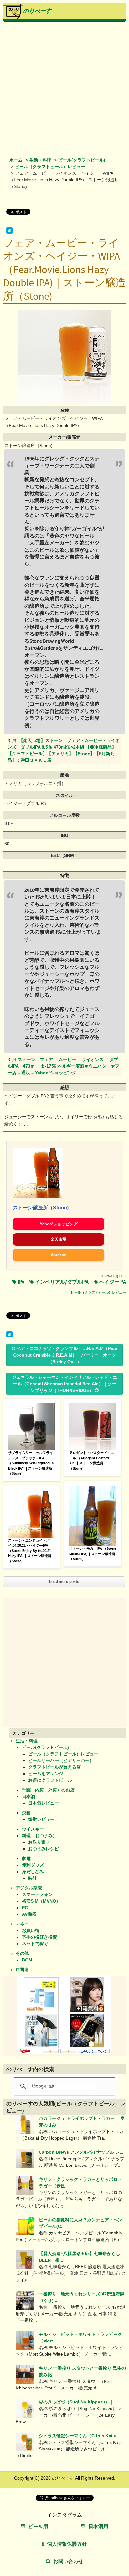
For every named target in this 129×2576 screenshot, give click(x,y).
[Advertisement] (64, 89)
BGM (27, 1960)
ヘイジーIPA (113, 1282)
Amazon (59, 1255)
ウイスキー (33, 1829)
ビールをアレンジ (46, 1774)
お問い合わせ (68, 2561)
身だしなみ (33, 1872)
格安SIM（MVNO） (41, 1901)
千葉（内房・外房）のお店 (48, 1790)
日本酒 (28, 1796)
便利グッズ (33, 1865)
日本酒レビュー (44, 1803)
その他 (22, 1953)
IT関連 (22, 1970)
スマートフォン (37, 1894)
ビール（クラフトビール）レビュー (50, 167)
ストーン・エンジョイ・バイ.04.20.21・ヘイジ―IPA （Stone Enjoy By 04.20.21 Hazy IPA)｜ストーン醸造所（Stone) (30, 1551)
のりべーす (37, 11)
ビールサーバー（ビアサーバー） (61, 1760)
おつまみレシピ (44, 1849)
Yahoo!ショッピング (59, 1224)
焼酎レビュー (41, 1819)
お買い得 (31, 1930)
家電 (26, 1858)
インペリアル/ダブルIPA (62, 1282)
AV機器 (29, 1914)
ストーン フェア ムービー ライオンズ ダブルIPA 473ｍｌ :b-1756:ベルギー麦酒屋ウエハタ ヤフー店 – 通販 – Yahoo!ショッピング (63, 1066)
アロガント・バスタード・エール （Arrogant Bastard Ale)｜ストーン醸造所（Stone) (92, 1461)
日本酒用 (98, 2526)
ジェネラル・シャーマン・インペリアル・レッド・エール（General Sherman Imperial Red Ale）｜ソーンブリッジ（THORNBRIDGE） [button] (64, 1384)
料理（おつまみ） (39, 1836)
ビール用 (38, 2526)
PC (25, 1908)
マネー (22, 1924)
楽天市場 (59, 1239)
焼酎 (26, 1813)
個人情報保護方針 (67, 2544)
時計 (33, 1878)
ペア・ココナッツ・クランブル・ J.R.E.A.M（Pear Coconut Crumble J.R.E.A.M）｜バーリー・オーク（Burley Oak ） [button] (65, 1355)
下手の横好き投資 (39, 1937)
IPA (21, 1282)
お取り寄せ (39, 1842)
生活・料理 (40, 160)
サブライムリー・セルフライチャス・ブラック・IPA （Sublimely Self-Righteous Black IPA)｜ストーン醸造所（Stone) (31, 1463)
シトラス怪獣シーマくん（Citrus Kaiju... (80, 2436)
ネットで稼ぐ (35, 1944)
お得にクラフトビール (50, 1780)
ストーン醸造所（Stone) (41, 1208)
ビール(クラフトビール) (82, 160)
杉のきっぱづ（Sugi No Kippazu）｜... (78, 2402)
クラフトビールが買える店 (54, 1767)
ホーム (16, 160)
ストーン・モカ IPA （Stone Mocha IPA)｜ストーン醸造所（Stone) (93, 1554)
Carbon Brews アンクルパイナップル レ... (81, 2152)
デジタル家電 (29, 1888)
